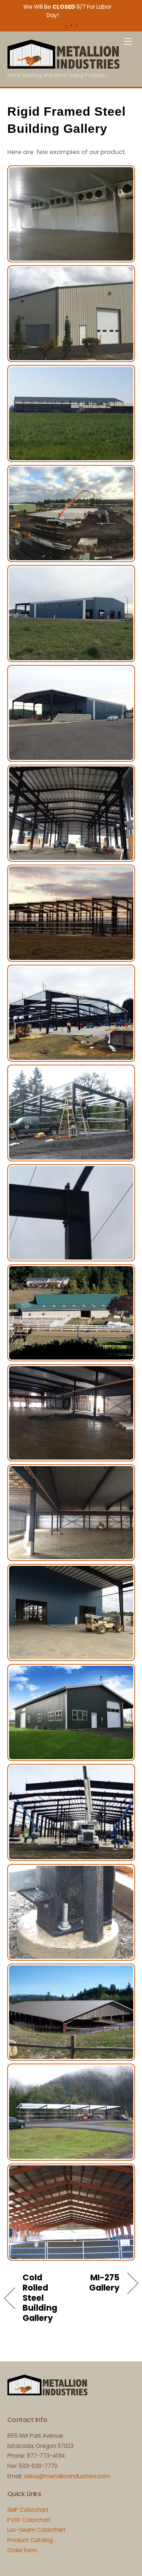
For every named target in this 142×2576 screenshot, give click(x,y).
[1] (72, 25)
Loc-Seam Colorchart (37, 2530)
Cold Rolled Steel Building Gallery (40, 2298)
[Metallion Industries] (63, 66)
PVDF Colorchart (29, 2520)
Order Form (22, 2550)
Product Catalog (30, 2540)
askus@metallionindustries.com (67, 2476)
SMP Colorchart (28, 2510)
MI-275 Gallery (97, 2283)
